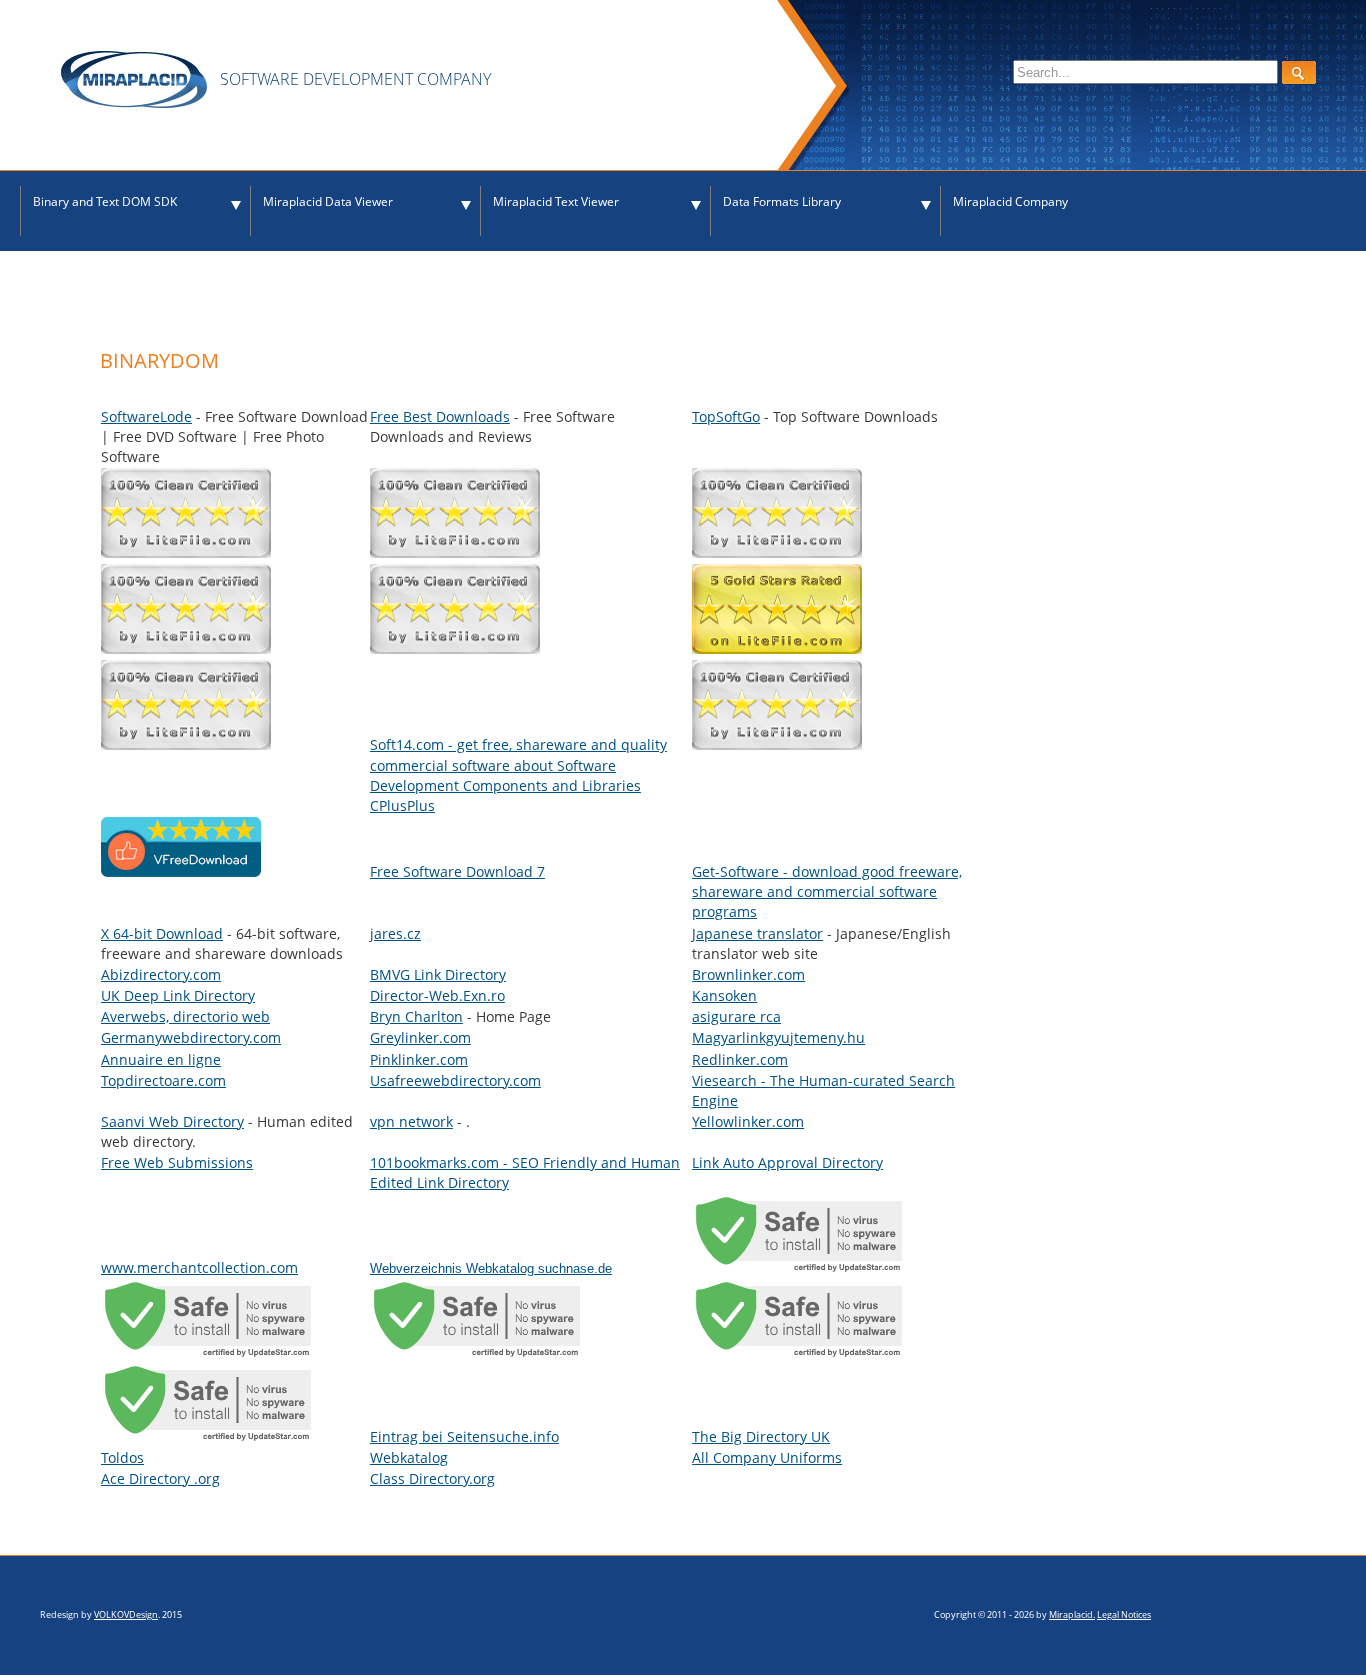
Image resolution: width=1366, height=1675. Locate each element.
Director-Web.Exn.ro (437, 995)
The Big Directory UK (761, 1436)
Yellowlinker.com (748, 1121)
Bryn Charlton (416, 1016)
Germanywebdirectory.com (191, 1037)
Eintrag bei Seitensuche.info (464, 1436)
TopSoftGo (726, 416)
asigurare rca (736, 1016)
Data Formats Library (782, 201)
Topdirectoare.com (163, 1080)
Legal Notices (1124, 1614)
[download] (181, 871)
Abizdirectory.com (161, 974)
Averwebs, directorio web (185, 1016)
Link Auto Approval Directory (787, 1162)
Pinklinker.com (419, 1059)
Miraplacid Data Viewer (328, 201)
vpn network (411, 1121)
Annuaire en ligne (161, 1059)
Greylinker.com (420, 1037)
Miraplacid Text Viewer (556, 201)
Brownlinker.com (748, 974)
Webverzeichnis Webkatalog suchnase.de (491, 1268)
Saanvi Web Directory (172, 1121)
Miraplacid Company (1010, 201)
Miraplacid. (1072, 1614)
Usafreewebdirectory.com (455, 1080)
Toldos (122, 1457)
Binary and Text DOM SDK (105, 201)
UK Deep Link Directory (178, 995)
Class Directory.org (432, 1478)
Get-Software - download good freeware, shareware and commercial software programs (827, 891)
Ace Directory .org (160, 1478)
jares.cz (395, 933)
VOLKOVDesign (126, 1614)
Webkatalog (409, 1457)
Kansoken (724, 995)
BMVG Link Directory (438, 974)
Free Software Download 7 (457, 871)
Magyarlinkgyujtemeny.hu (778, 1037)
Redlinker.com (740, 1059)
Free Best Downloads (440, 416)
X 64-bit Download (162, 933)
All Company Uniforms (767, 1457)
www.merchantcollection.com (199, 1267)
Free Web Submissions (177, 1162)
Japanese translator (757, 933)
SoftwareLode (146, 416)
